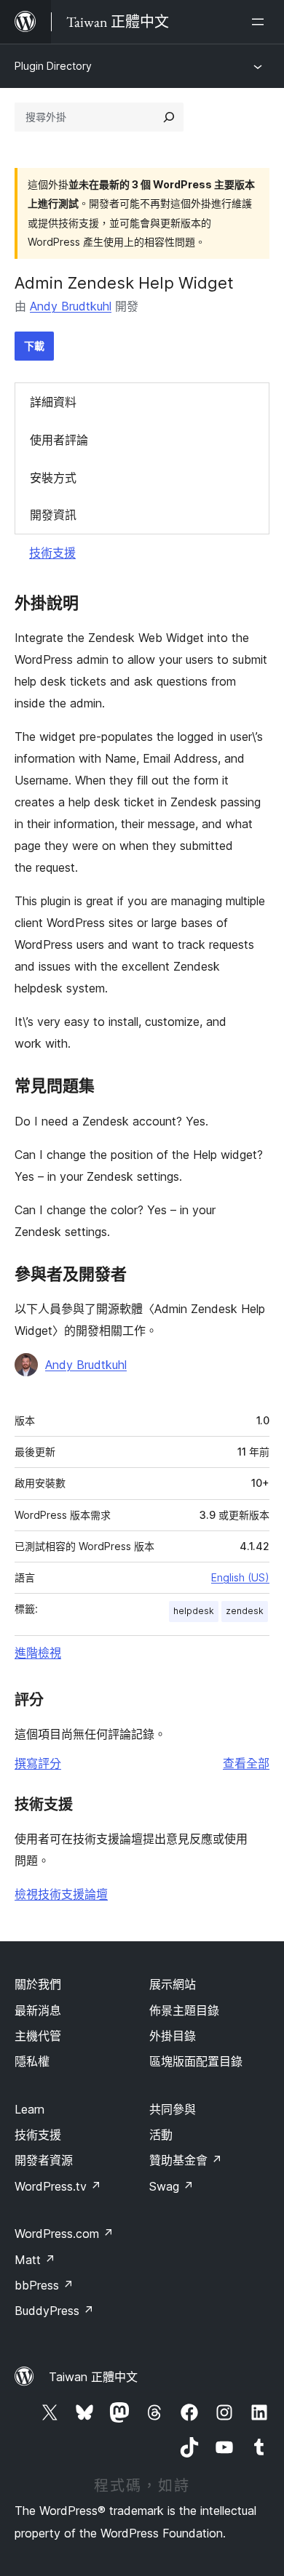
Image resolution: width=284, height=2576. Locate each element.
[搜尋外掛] (169, 117)
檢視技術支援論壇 (61, 1894)
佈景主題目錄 (184, 2010)
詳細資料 (53, 402)
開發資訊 (53, 515)
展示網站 (173, 1984)
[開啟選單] (261, 22)
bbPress (44, 2285)
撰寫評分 (38, 1763)
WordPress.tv (58, 2186)
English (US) (240, 1577)
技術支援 (52, 553)
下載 (34, 346)
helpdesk (194, 1611)
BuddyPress (54, 2311)
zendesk (245, 1611)
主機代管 (38, 2036)
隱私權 (32, 2061)
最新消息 (38, 2010)
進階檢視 (38, 1653)
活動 (161, 2135)
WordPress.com (64, 2234)
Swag (171, 2186)
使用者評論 (59, 440)
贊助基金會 (186, 2160)
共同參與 (173, 2109)
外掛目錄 (173, 2036)
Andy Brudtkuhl (71, 306)
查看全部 (246, 1763)
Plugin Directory (53, 66)
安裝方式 (53, 478)
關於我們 (38, 1984)
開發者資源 (44, 2160)
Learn (29, 2109)
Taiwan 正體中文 (93, 2377)
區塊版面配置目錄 (196, 2061)
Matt (35, 2260)
